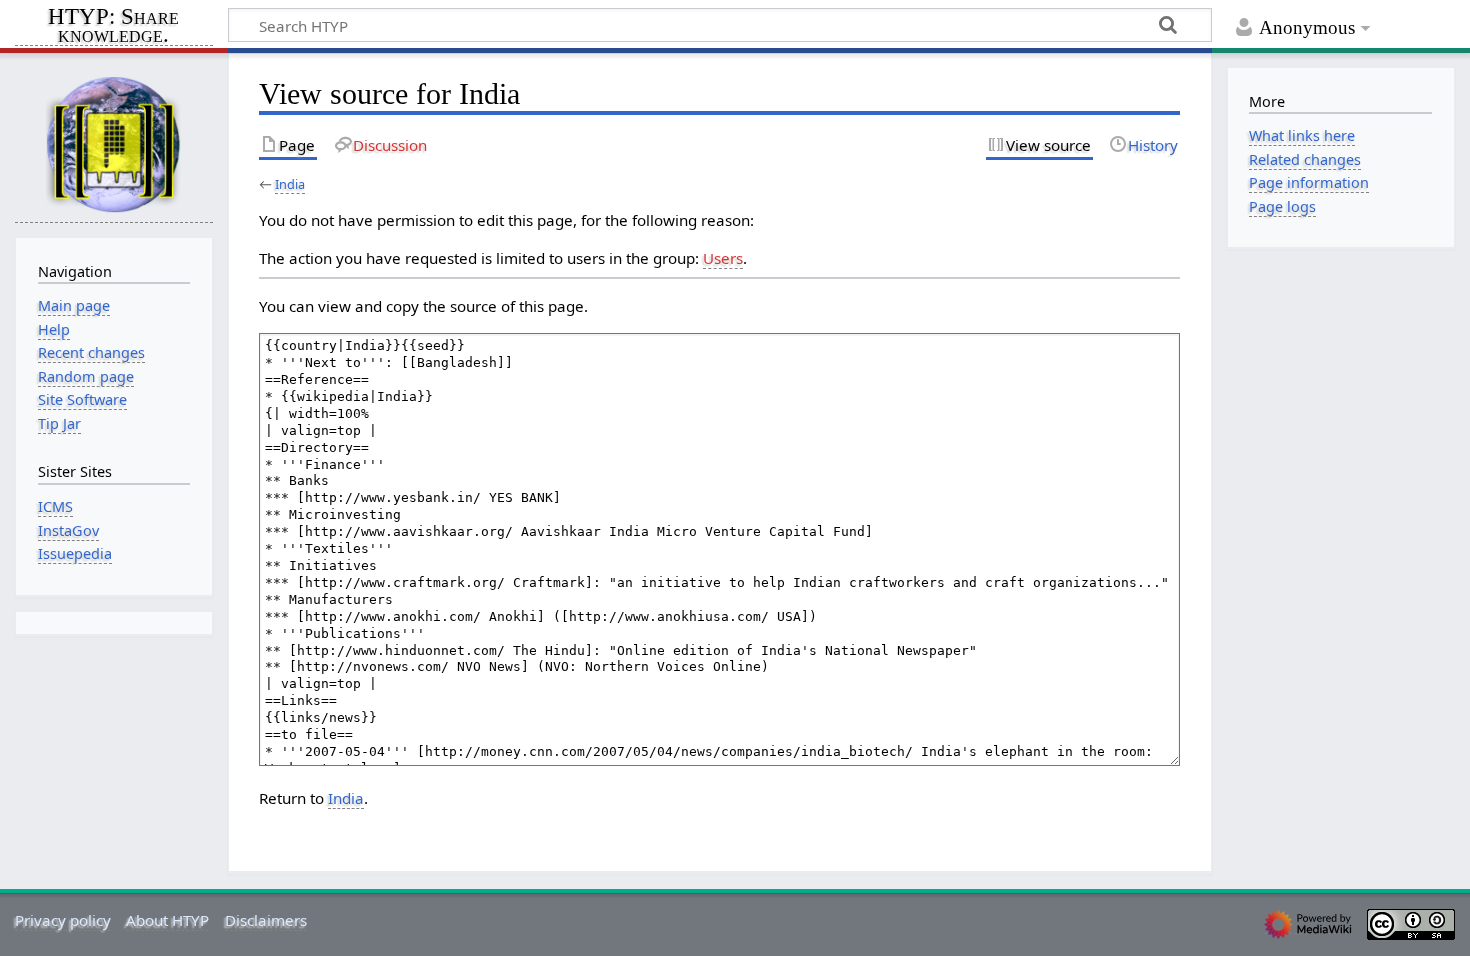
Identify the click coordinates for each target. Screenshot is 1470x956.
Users (723, 258)
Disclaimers (266, 920)
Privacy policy (63, 920)
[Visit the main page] (114, 143)
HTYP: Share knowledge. (113, 27)
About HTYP (167, 920)
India (290, 184)
